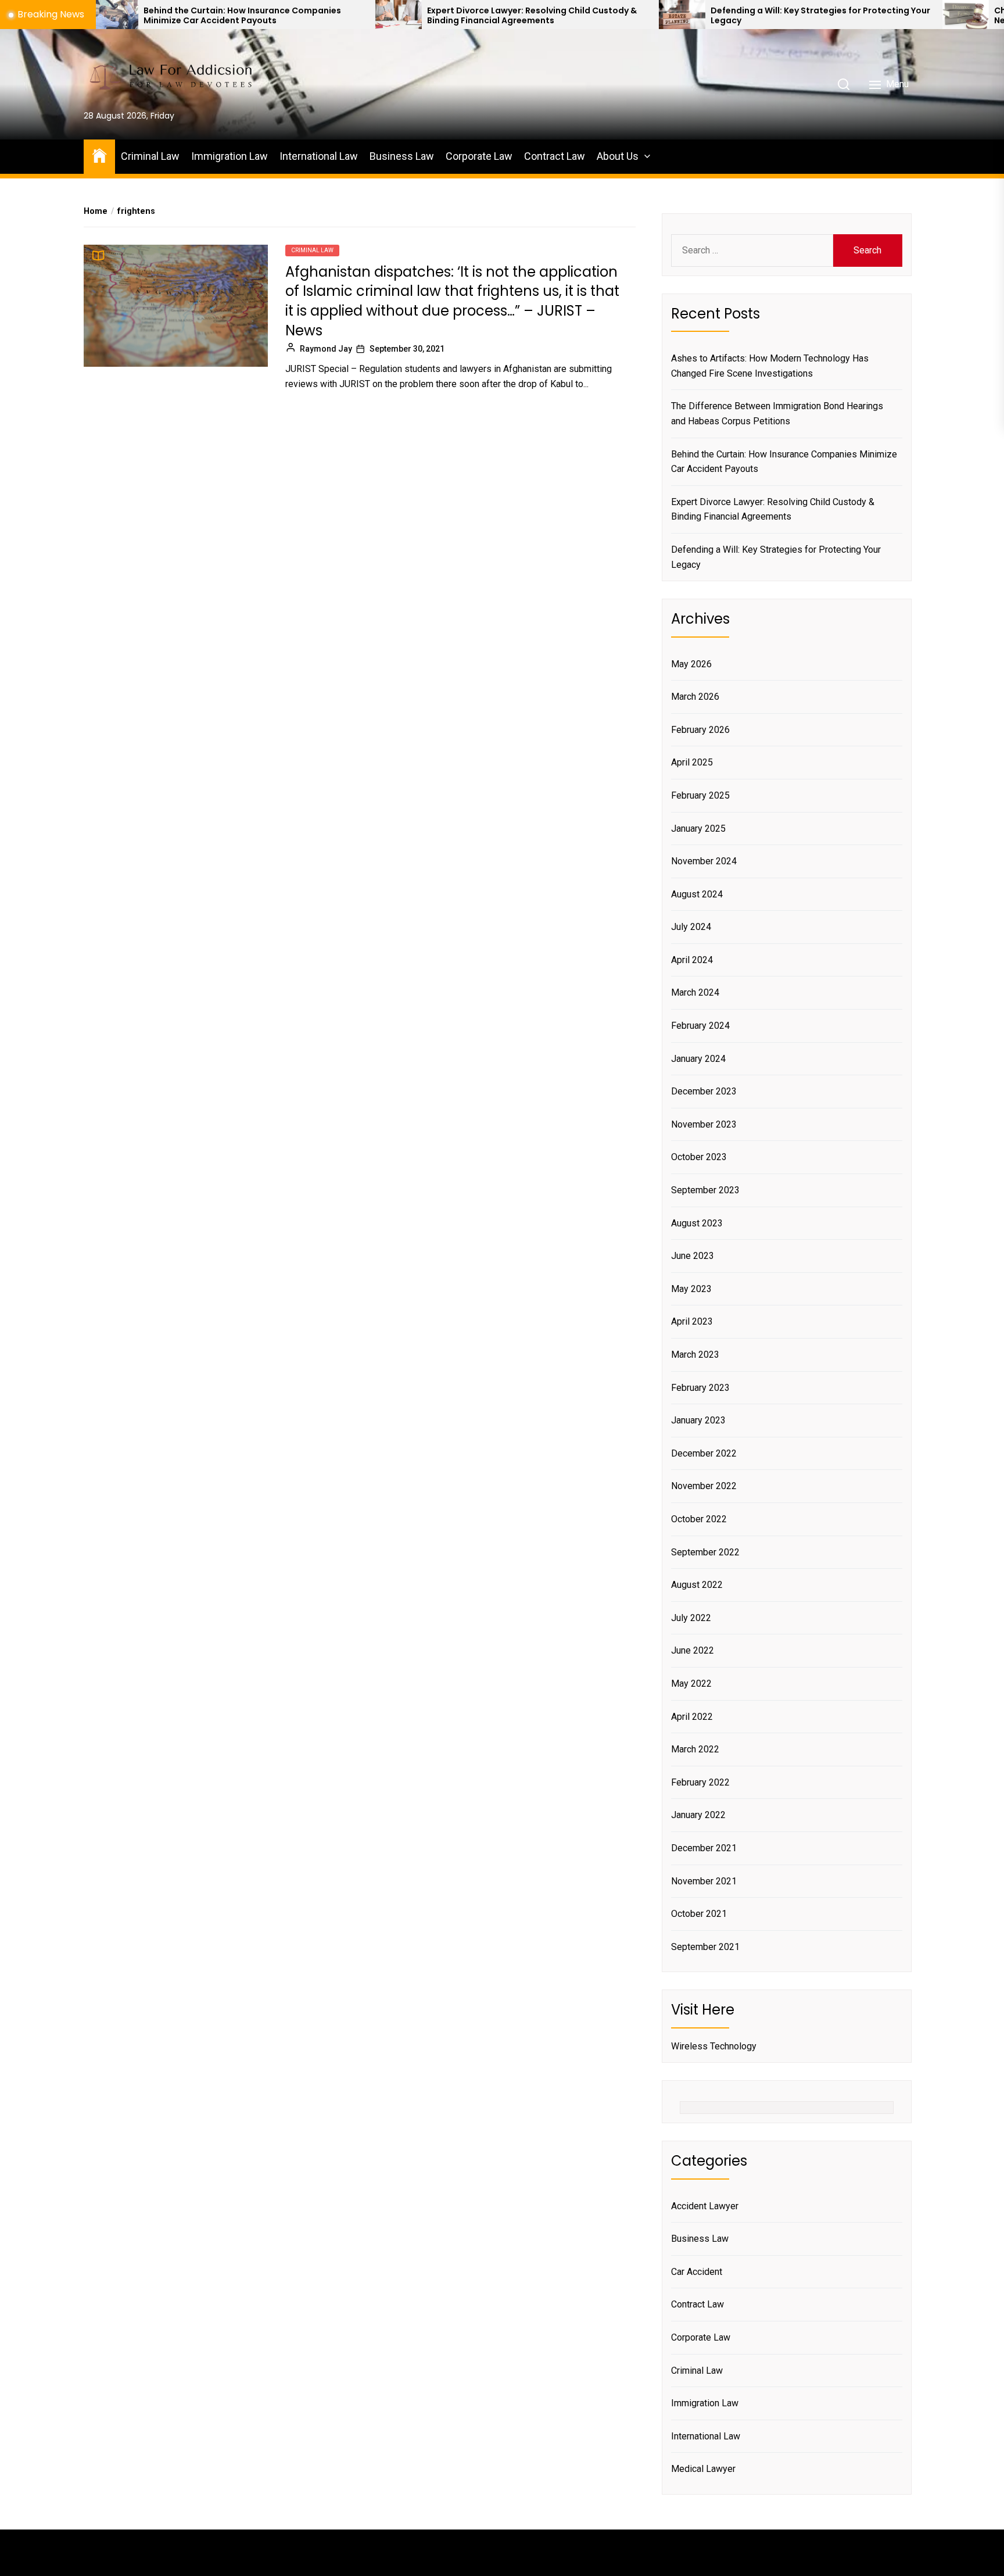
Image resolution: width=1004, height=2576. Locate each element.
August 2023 (697, 1223)
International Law (319, 156)
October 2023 (699, 1157)
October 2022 (699, 1519)
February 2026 (700, 730)
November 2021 (704, 1881)
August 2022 (697, 1585)
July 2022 (691, 1618)
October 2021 (699, 1914)
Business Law (402, 156)
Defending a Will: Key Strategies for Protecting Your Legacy (706, 16)
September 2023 (705, 1190)
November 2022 (704, 1486)
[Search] (844, 84)
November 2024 (704, 861)
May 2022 (691, 1684)
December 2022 (704, 1453)
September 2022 (705, 1552)
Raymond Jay (326, 349)
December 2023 (704, 1091)
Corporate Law (479, 156)
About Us (618, 156)
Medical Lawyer (703, 2469)
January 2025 (698, 829)
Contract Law (555, 156)
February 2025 (700, 795)
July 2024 (691, 927)
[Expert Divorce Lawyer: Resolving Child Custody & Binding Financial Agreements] (284, 15)
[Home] (99, 155)
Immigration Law (230, 156)
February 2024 (700, 1026)
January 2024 (698, 1059)
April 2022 (692, 1717)
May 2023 (691, 1289)
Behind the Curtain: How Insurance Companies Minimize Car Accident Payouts (128, 16)
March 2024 (695, 992)
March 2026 (695, 697)
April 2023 (692, 1321)
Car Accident (697, 2272)
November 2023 (704, 1124)
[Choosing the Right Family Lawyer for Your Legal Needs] (851, 15)
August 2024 (697, 894)
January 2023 (698, 1420)
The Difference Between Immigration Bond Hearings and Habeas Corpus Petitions (777, 414)
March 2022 (695, 1749)
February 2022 (700, 1782)
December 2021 (704, 1848)
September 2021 (705, 1947)
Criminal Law (150, 156)
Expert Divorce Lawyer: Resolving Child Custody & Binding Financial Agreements (417, 16)
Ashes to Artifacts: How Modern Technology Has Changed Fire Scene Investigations (770, 366)
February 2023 (700, 1388)
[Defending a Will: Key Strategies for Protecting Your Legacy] (567, 15)
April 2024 (692, 960)
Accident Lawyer (705, 2206)
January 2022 (698, 1815)
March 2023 (695, 1355)
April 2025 (692, 762)
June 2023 (693, 1256)
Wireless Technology (714, 2046)
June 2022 (693, 1650)
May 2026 (691, 664)
